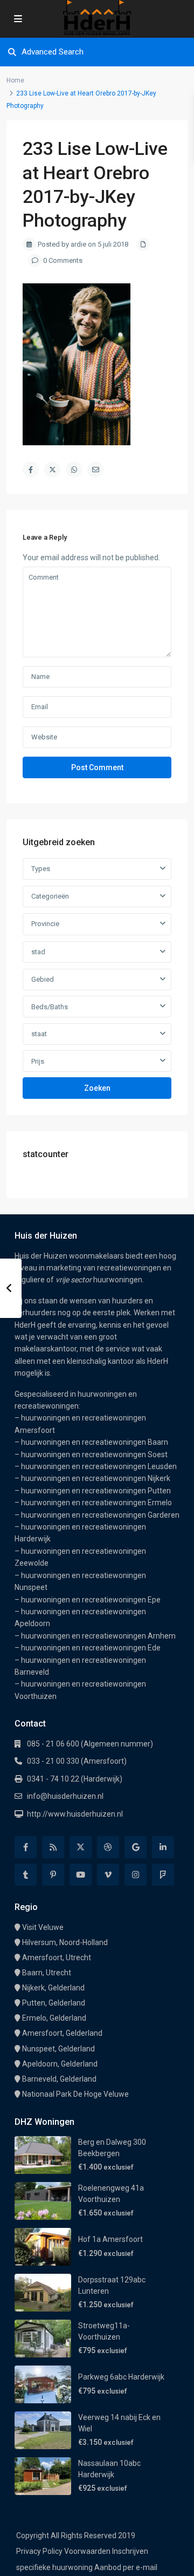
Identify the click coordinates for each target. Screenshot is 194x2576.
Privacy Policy (39, 2551)
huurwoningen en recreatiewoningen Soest (94, 1454)
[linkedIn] (163, 1847)
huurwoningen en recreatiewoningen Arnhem (98, 1636)
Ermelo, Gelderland (54, 2018)
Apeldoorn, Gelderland (60, 2064)
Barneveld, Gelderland (59, 2079)
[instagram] (136, 1875)
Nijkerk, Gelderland (53, 1988)
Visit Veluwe (43, 1927)
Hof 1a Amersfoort (110, 2239)
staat (39, 1034)
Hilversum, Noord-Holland (65, 1942)
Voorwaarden (87, 2551)
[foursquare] (163, 1875)
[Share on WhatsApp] (74, 470)
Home (15, 80)
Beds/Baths (50, 1007)
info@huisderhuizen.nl (65, 1796)
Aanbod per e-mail (126, 2567)
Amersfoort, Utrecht (57, 1958)
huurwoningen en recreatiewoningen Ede (91, 1648)
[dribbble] (108, 1847)
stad (38, 952)
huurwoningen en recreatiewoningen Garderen (100, 1515)
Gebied (43, 979)
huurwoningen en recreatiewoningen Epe (91, 1600)
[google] (136, 1847)
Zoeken (97, 1088)
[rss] (53, 1847)
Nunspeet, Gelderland (58, 2049)
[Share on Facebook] (31, 470)
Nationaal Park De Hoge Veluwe (75, 2094)
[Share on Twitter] (52, 470)
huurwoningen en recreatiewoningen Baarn (95, 1442)
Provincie (45, 924)
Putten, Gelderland (54, 2003)
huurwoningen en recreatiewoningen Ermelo (96, 1503)
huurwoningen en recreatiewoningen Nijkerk (96, 1478)
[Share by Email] (95, 470)
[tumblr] (26, 1875)
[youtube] (81, 1875)
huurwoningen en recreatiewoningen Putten (96, 1491)
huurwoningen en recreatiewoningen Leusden (99, 1466)
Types (41, 869)
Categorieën (50, 896)
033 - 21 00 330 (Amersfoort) (77, 1761)
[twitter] (81, 1847)
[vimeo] (108, 1875)
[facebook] (26, 1847)
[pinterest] (53, 1875)
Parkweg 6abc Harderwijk (121, 2377)
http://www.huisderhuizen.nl (75, 1814)
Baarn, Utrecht (47, 1973)
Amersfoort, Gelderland (62, 2033)
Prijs (38, 1061)
